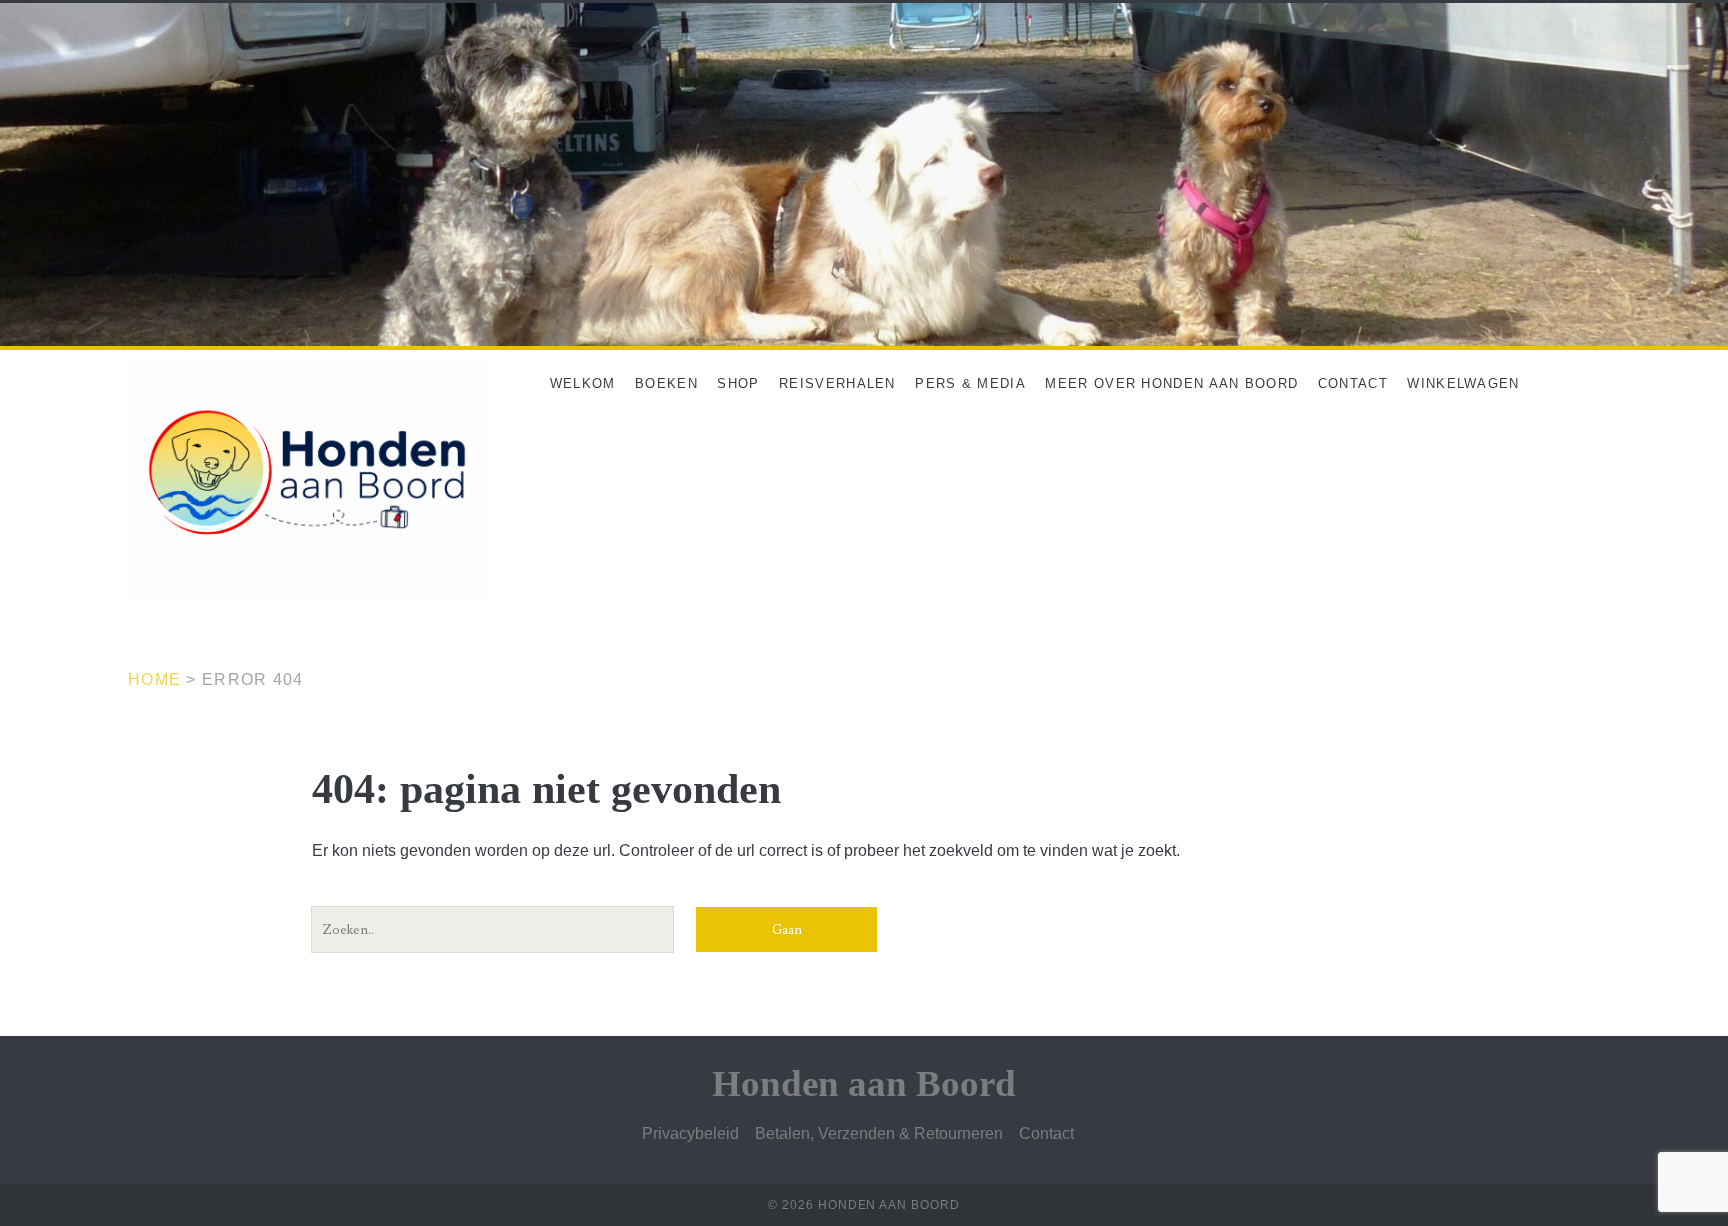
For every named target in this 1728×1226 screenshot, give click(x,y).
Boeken (666, 383)
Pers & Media (970, 383)
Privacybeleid (690, 1133)
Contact (1353, 383)
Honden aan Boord (864, 1083)
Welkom (583, 383)
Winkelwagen (1463, 383)
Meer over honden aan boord (1171, 383)
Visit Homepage (57, 13)
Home (154, 679)
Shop (738, 383)
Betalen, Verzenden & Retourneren (879, 1133)
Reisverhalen (837, 383)
